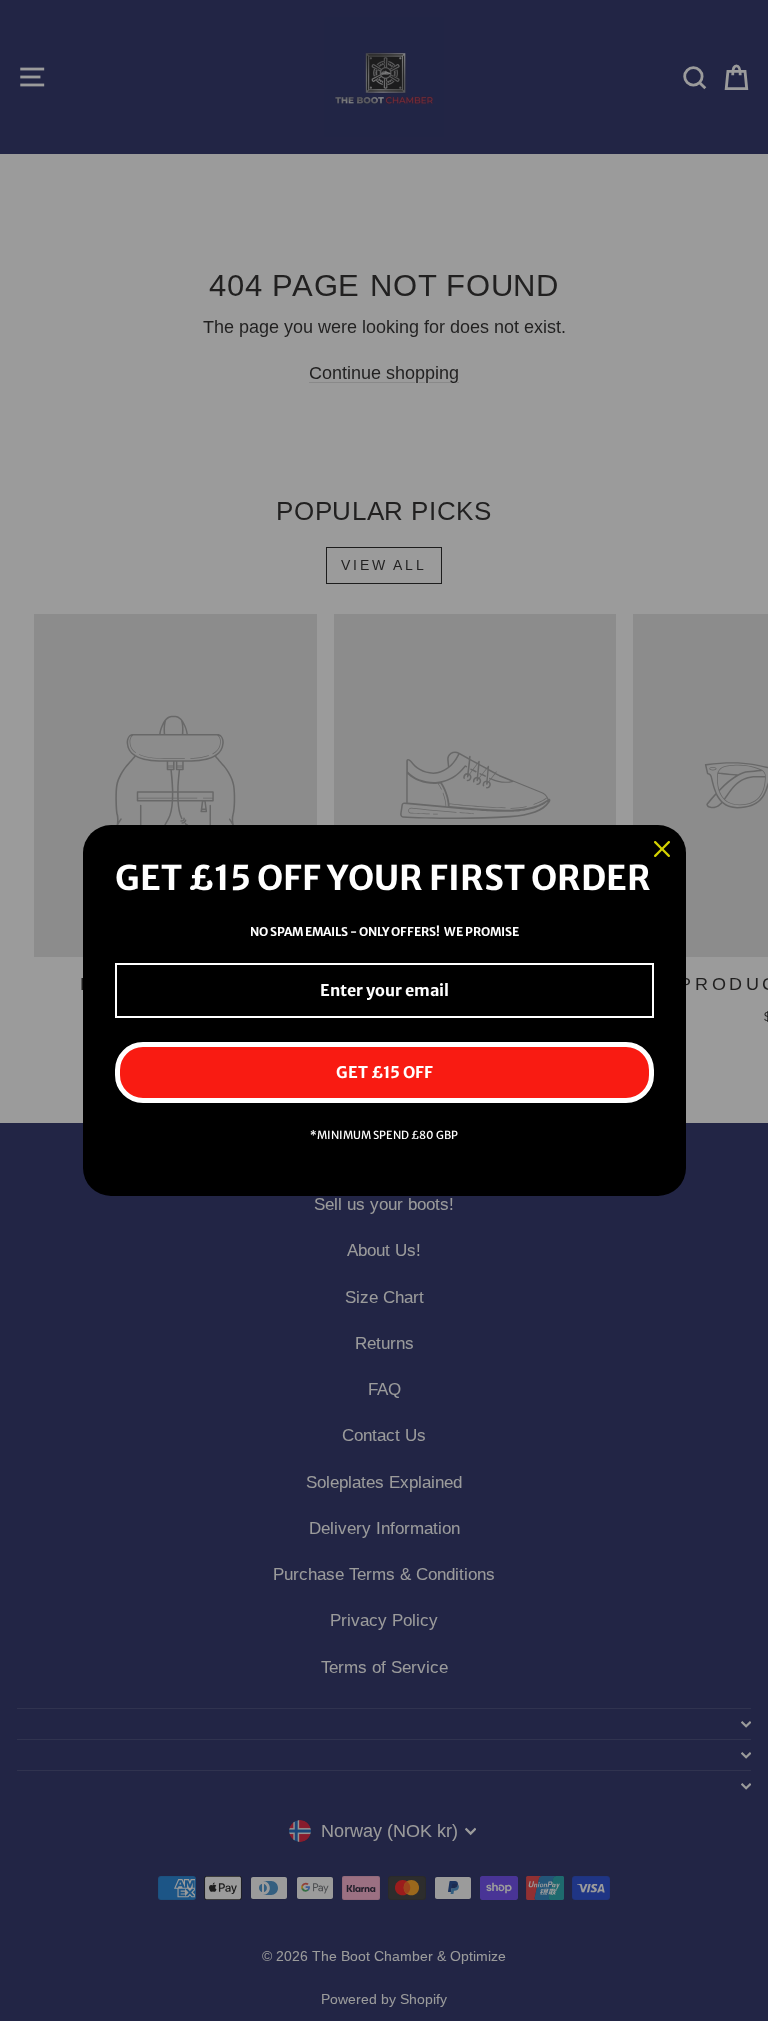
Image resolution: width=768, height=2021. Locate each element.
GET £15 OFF (384, 1072)
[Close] (662, 849)
